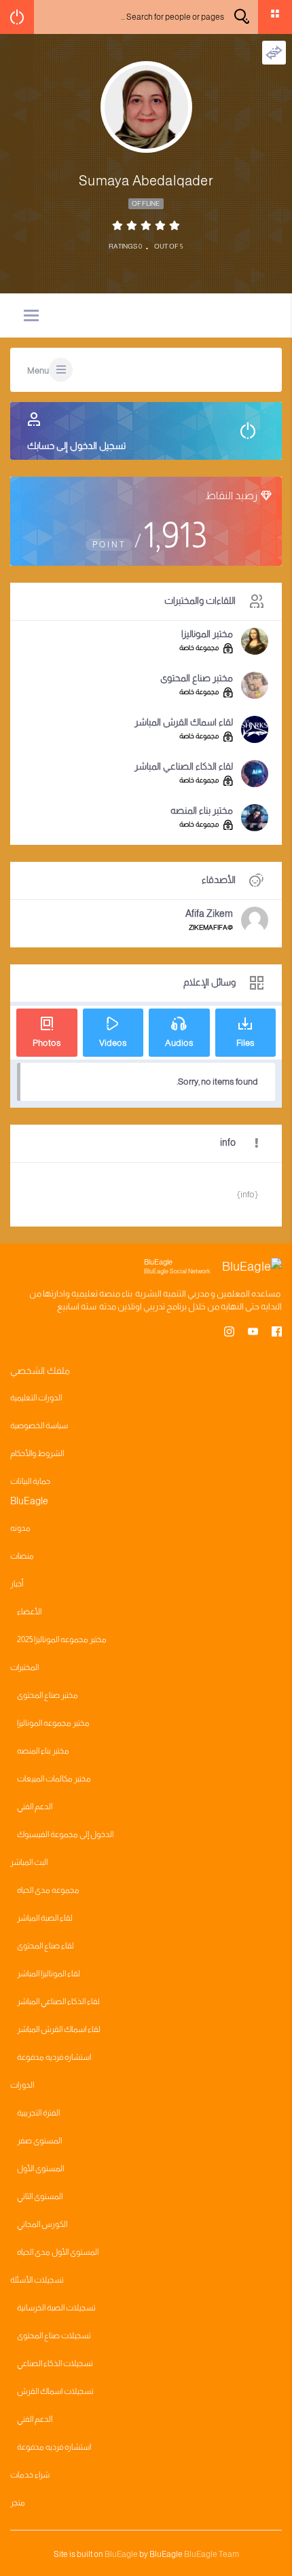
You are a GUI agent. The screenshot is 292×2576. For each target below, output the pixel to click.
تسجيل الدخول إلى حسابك (76, 446)
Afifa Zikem (209, 913)
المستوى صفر (39, 2141)
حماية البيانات (30, 1481)
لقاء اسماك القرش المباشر (184, 722)
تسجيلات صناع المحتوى (54, 2336)
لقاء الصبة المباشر (45, 1918)
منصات (22, 1556)
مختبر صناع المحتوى (197, 678)
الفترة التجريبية (38, 2113)
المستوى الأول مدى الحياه (58, 2252)
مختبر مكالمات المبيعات (54, 1779)
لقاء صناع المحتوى (45, 1946)
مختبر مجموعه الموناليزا (53, 1723)
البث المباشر (29, 1862)
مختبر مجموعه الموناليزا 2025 (62, 1639)
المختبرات (24, 1667)
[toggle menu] (31, 316)
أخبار (17, 1584)
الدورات (22, 2085)
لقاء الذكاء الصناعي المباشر (184, 766)
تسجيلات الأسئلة (37, 2280)
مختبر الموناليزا (207, 634)
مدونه (20, 1528)
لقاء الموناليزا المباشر (49, 1974)
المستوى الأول (40, 2169)
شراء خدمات (30, 2475)
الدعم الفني (35, 1807)
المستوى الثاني (40, 2196)
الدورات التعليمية (36, 1398)
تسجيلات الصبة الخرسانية (56, 2308)
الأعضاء (29, 1612)
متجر (18, 2503)
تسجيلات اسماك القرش (55, 2391)
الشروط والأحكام (37, 1453)
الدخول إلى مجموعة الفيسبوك (65, 1834)
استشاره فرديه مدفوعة (54, 2057)
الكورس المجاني (42, 2224)
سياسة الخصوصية (39, 1426)
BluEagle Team (212, 2554)
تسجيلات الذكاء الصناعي (55, 2363)
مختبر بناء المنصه (202, 810)
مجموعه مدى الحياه (48, 1890)
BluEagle (121, 2554)
